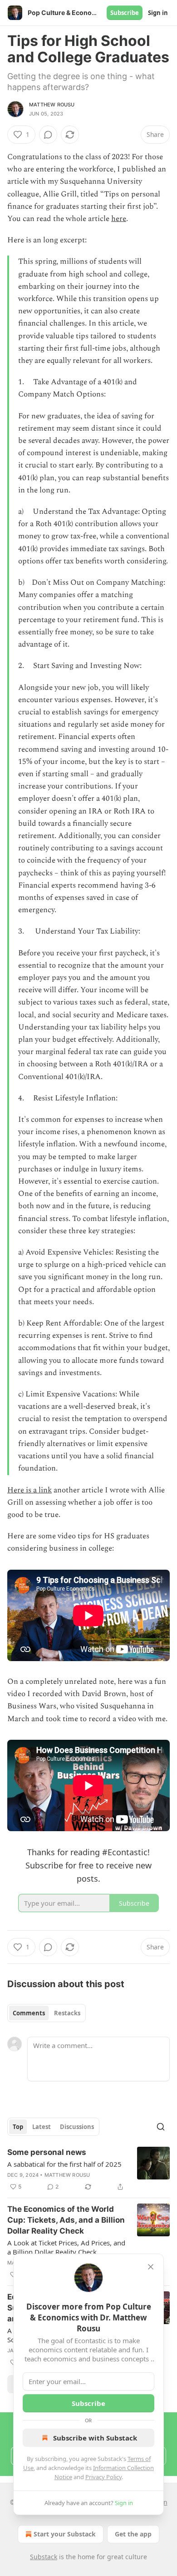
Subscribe (125, 13)
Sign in (158, 13)
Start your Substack (65, 2534)
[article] (88, 2169)
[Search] (161, 2127)
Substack (44, 2557)
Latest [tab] (42, 2127)
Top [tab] (18, 2127)
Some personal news (47, 2152)
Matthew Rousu (52, 105)
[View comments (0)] (48, 135)
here (119, 219)
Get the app (133, 2534)
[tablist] (47, 2013)
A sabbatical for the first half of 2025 (64, 2164)
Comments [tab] (29, 2013)
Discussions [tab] (77, 2127)
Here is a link (29, 1490)
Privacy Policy (103, 2477)
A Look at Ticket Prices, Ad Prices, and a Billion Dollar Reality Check (66, 2247)
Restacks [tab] (67, 2013)
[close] (151, 2267)
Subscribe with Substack (95, 2438)
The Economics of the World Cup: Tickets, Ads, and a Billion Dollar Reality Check (66, 2220)
